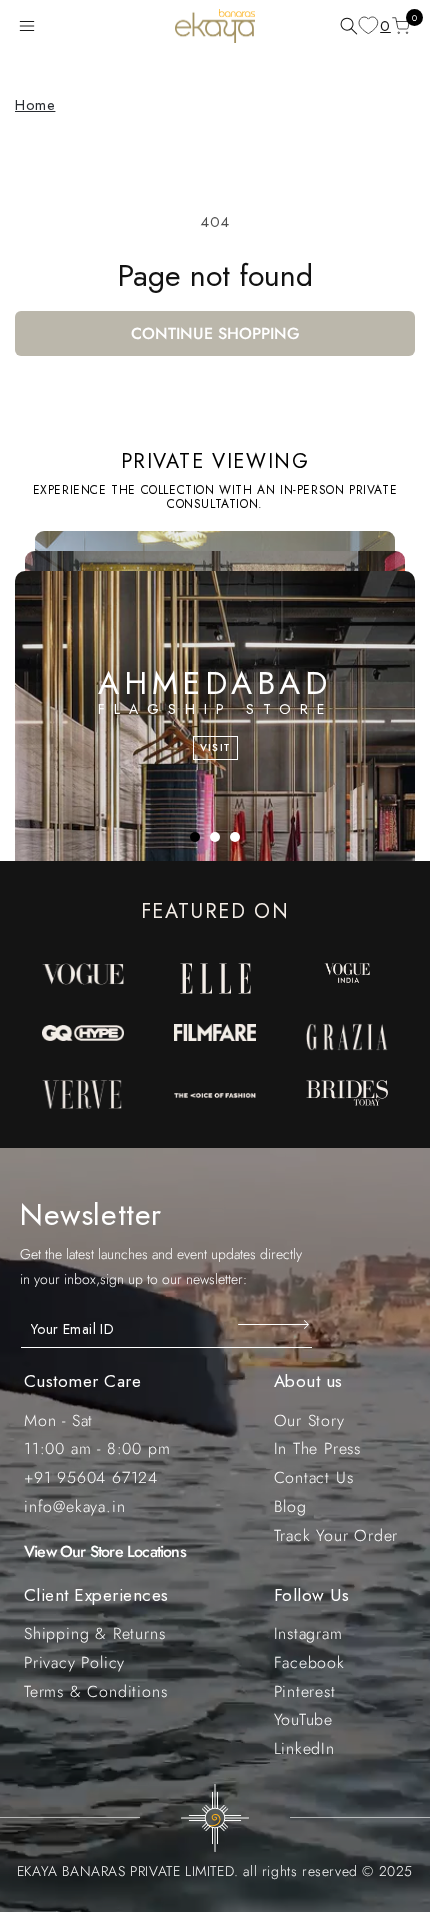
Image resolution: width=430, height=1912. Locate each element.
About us (308, 1381)
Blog (290, 1506)
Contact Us (314, 1477)
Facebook (309, 1662)
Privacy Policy (74, 1662)
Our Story (309, 1420)
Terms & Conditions (95, 1691)
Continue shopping (215, 333)
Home (35, 105)
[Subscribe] (275, 1324)
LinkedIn (304, 1748)
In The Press (318, 1448)
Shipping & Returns (94, 1633)
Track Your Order (336, 1535)
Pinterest (305, 1691)
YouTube (304, 1719)
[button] (31, 26)
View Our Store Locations (105, 1551)
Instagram (308, 1633)
